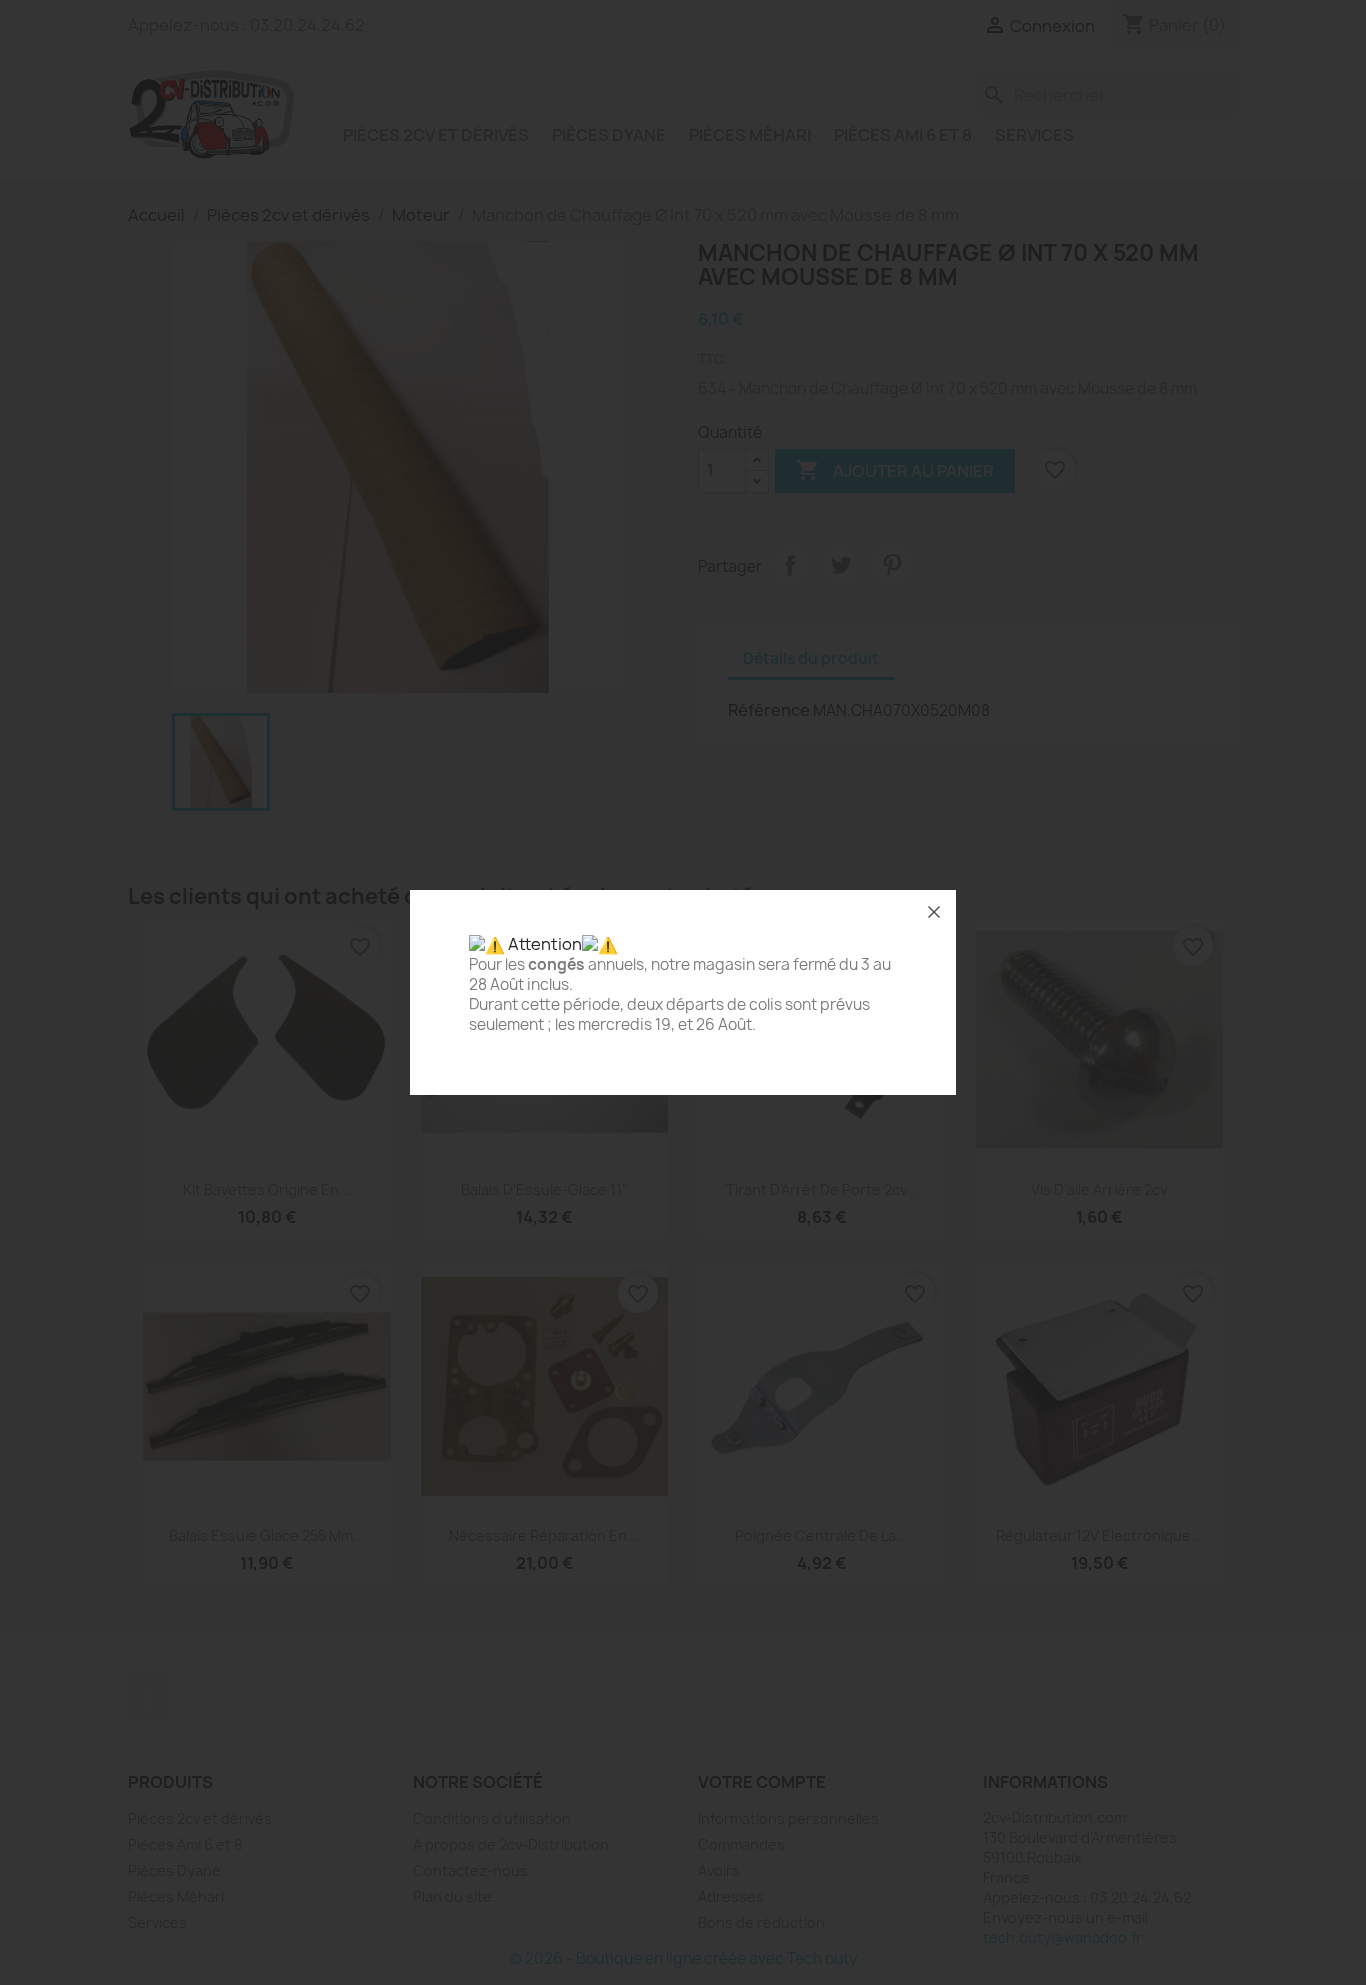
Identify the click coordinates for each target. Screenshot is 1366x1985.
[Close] (934, 912)
